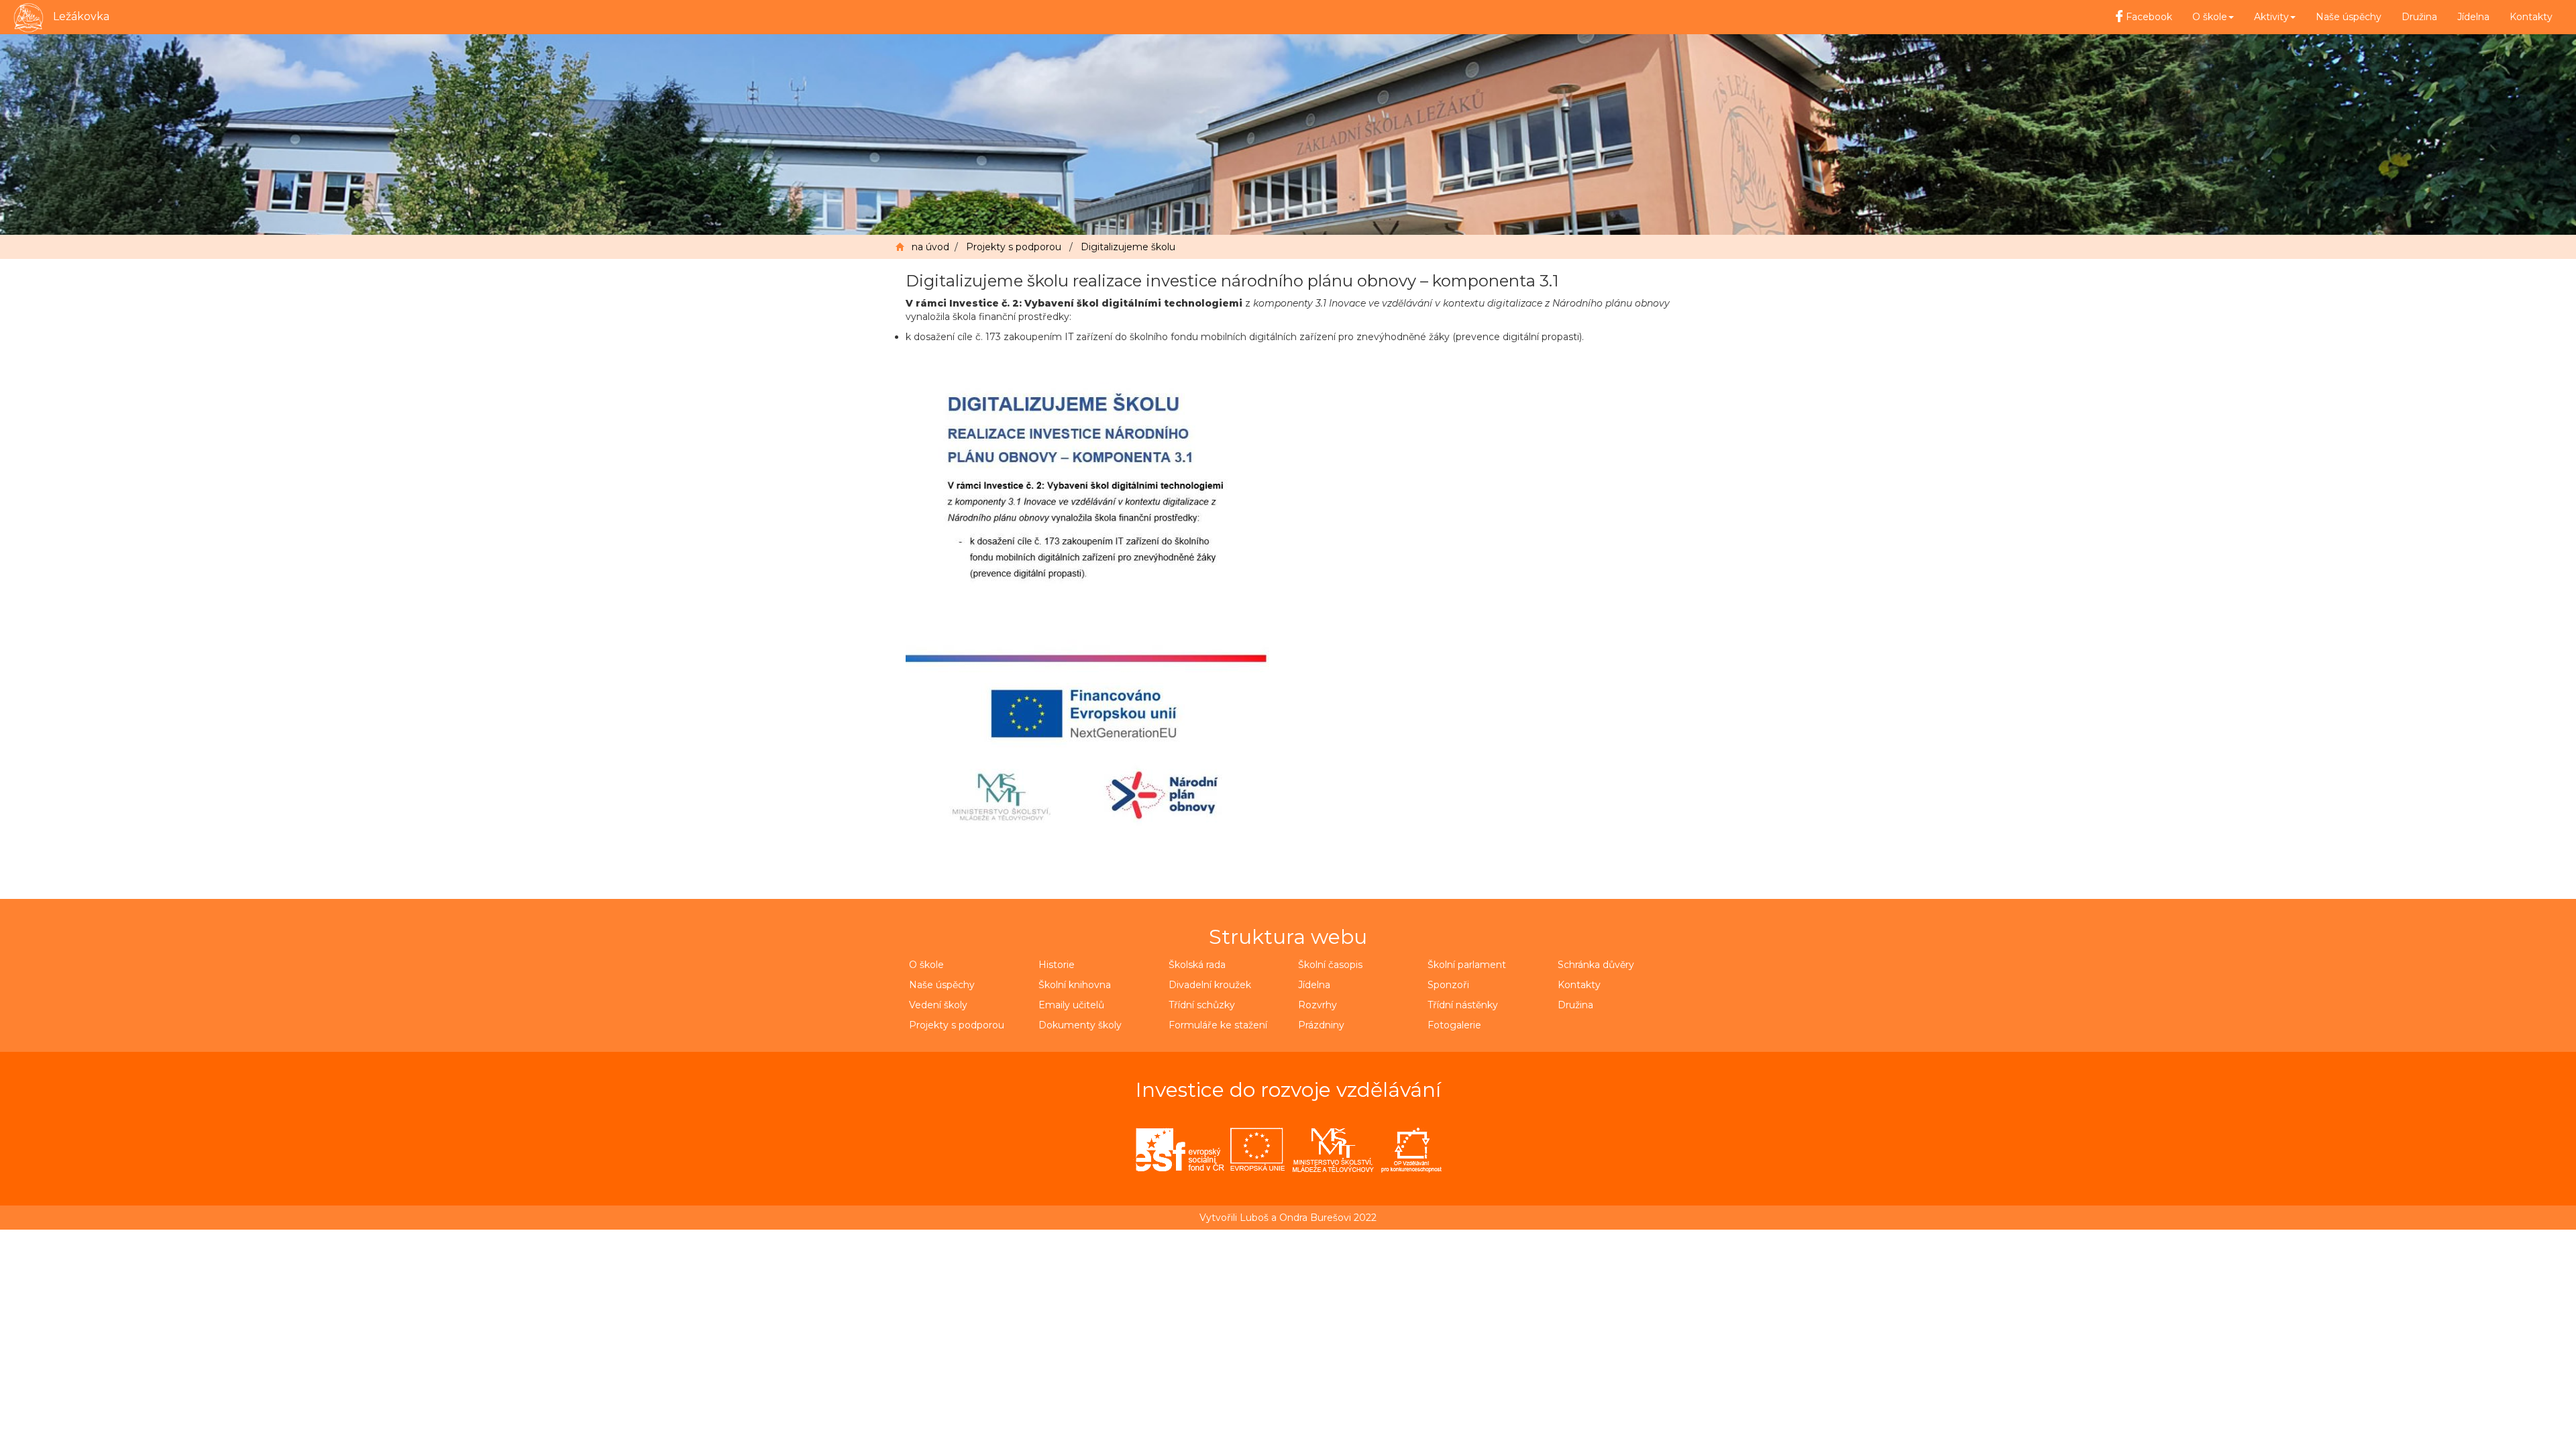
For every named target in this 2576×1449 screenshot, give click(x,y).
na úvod (930, 247)
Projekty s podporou (1014, 247)
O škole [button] (2210, 17)
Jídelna (2473, 17)
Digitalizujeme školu (1128, 247)
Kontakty (2531, 17)
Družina (2419, 17)
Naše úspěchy (2349, 17)
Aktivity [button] (2271, 17)
